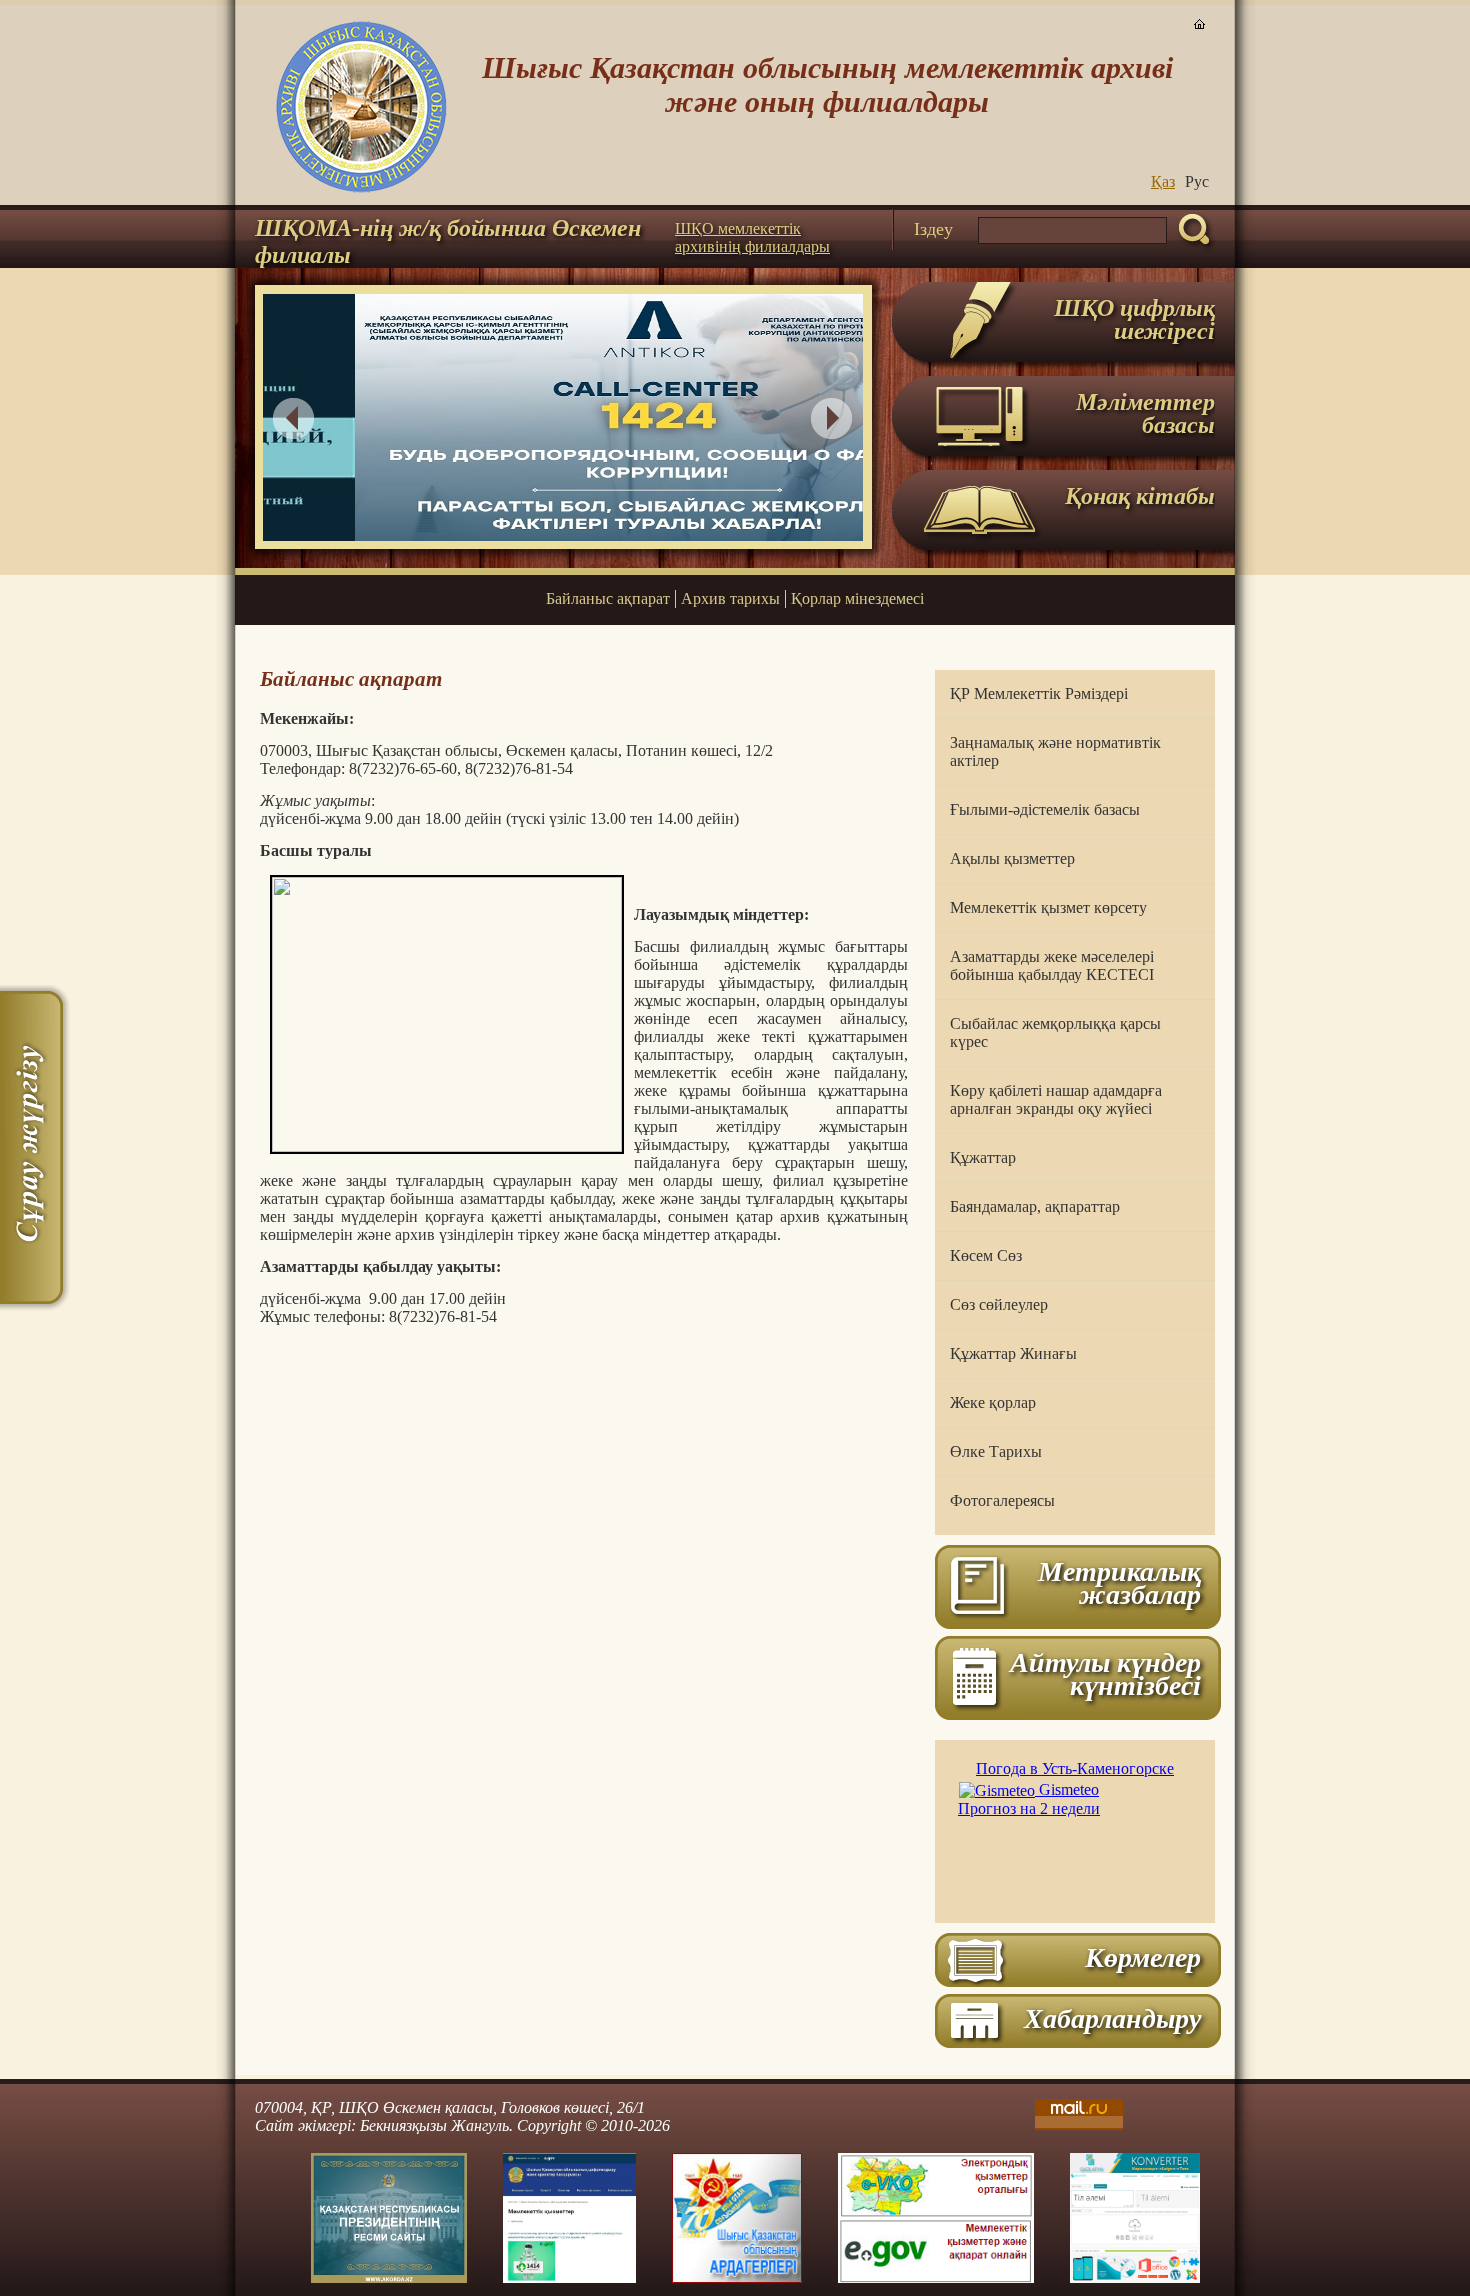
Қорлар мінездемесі (857, 598)
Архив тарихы (730, 598)
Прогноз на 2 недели (1029, 1808)
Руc (1197, 181)
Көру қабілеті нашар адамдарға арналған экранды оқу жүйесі (1056, 1099)
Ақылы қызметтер (1012, 858)
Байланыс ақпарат (608, 598)
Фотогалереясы (1002, 1500)
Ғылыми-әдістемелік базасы (1045, 809)
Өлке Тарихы (996, 1451)
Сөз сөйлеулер (999, 1304)
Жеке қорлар (993, 1402)
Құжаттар (983, 1157)
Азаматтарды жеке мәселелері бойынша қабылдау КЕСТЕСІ (1052, 965)
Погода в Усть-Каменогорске (1075, 1768)
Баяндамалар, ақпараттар (1035, 1206)
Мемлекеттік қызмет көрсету (1048, 907)
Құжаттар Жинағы (1013, 1353)
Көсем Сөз (986, 1255)
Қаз (1163, 181)
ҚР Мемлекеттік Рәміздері (1039, 693)
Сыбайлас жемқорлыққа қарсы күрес (1055, 1032)
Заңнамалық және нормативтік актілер (1055, 751)
